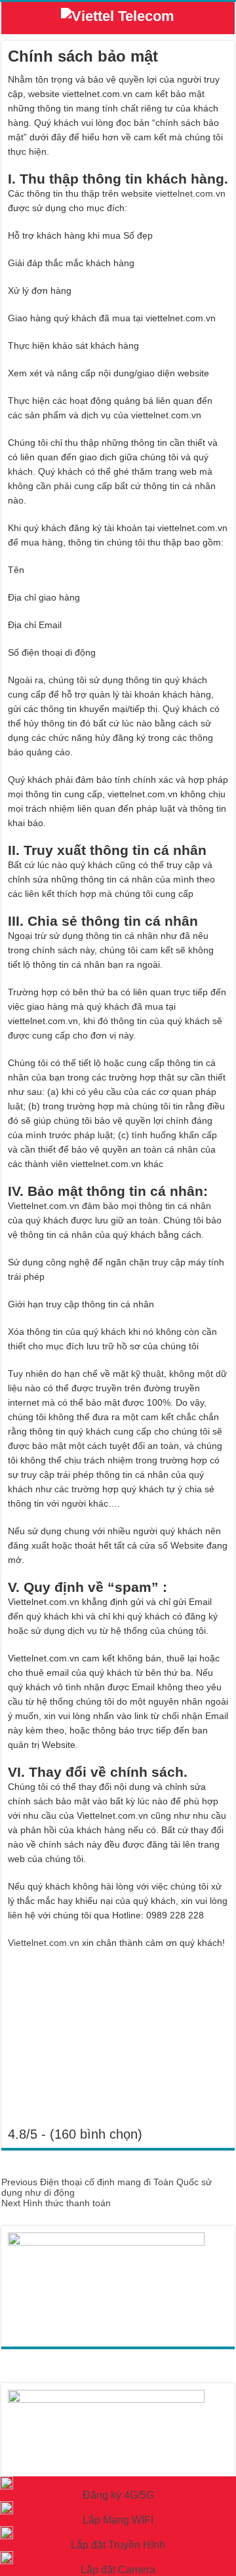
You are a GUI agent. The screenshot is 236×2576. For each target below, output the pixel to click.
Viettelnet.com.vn (44, 1943)
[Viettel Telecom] (118, 19)
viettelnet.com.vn (190, 193)
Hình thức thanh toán (56, 2203)
